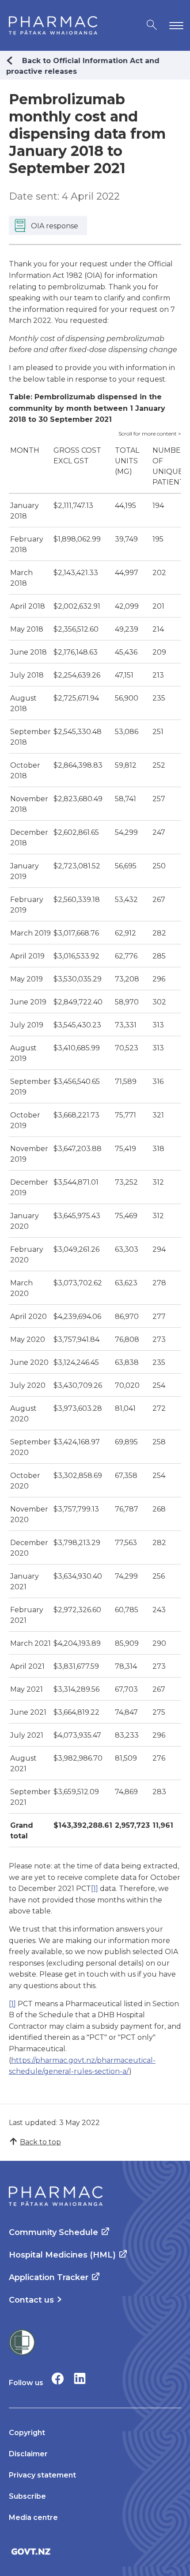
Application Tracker (49, 2277)
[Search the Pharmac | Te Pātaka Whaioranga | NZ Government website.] (152, 25)
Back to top (40, 2142)
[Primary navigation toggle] (175, 25)
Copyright (27, 2433)
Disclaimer (28, 2454)
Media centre (33, 2517)
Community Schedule (53, 2232)
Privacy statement (42, 2475)
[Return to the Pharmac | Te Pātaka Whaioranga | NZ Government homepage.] (53, 25)
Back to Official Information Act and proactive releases (83, 66)
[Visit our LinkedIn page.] (80, 2378)
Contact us (31, 2300)
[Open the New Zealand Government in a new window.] (95, 2551)
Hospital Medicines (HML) (62, 2255)
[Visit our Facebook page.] (58, 2378)
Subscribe (27, 2496)
